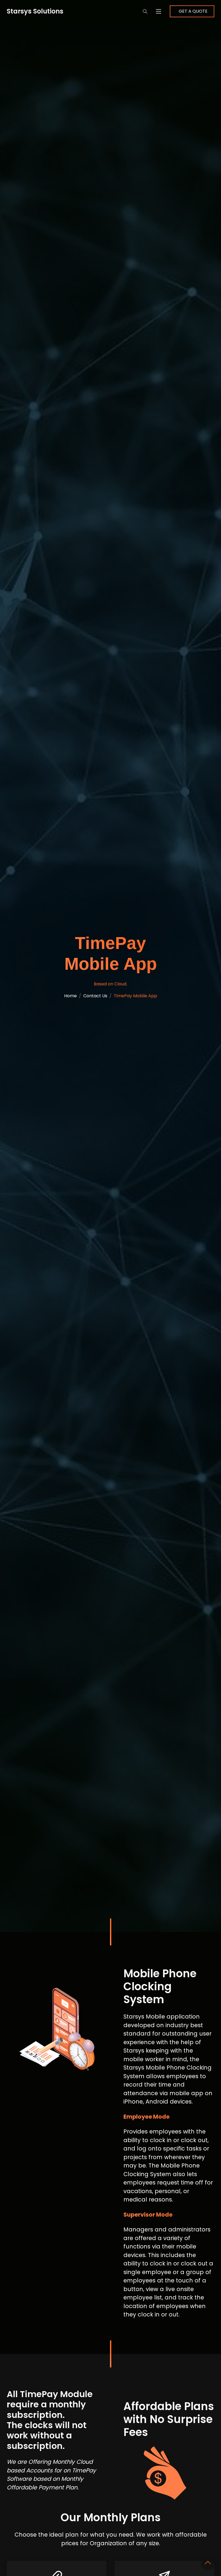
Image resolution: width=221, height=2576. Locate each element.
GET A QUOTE (193, 11)
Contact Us (95, 996)
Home (70, 996)
